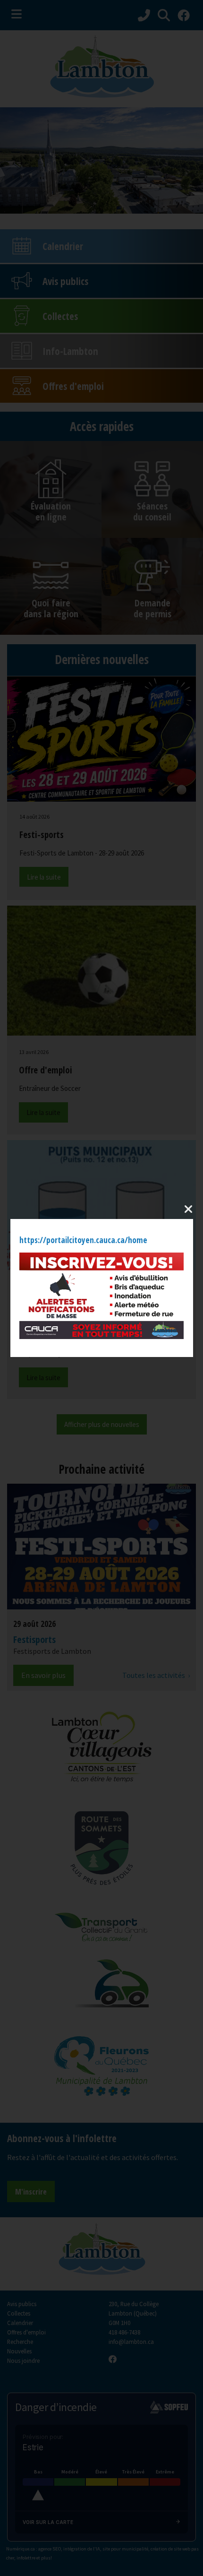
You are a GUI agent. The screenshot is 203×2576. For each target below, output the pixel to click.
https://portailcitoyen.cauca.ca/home (83, 1240)
